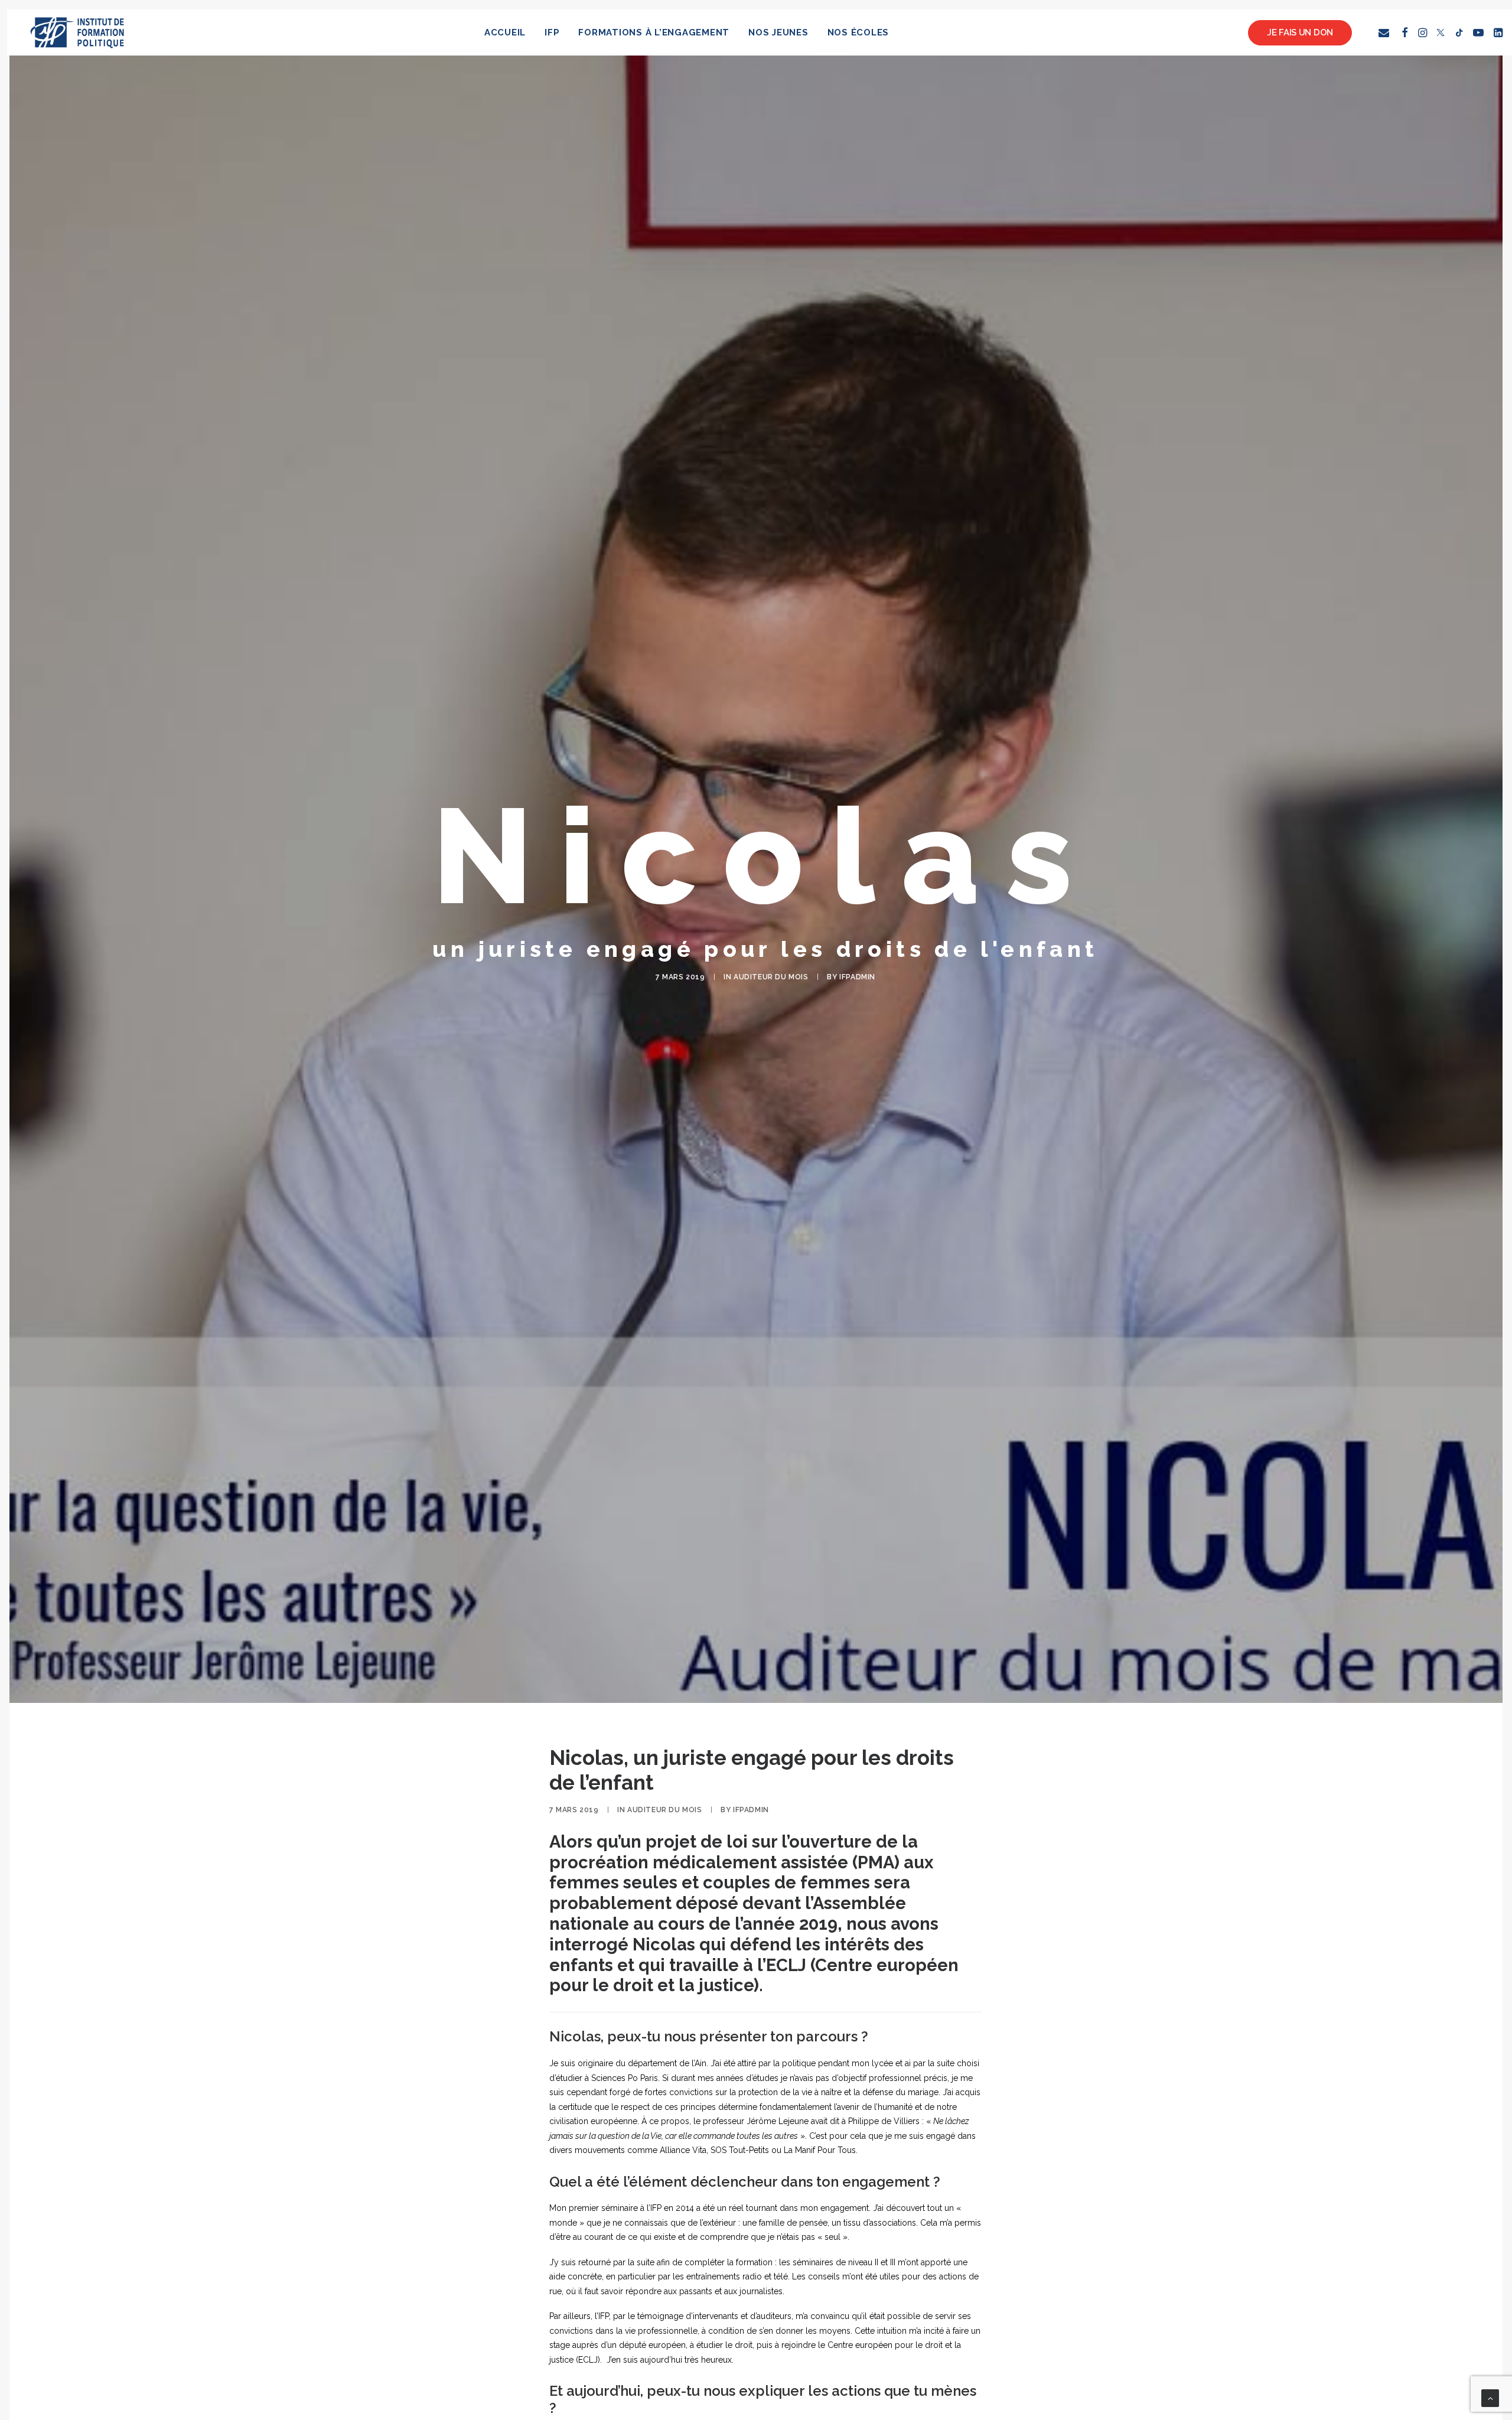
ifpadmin (857, 977)
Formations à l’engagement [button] (654, 32)
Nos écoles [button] (858, 32)
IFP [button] (552, 32)
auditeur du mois (771, 977)
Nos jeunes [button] (778, 32)
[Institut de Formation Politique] (78, 32)
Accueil (505, 32)
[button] (1386, 32)
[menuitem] (505, 32)
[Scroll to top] (1490, 2398)
